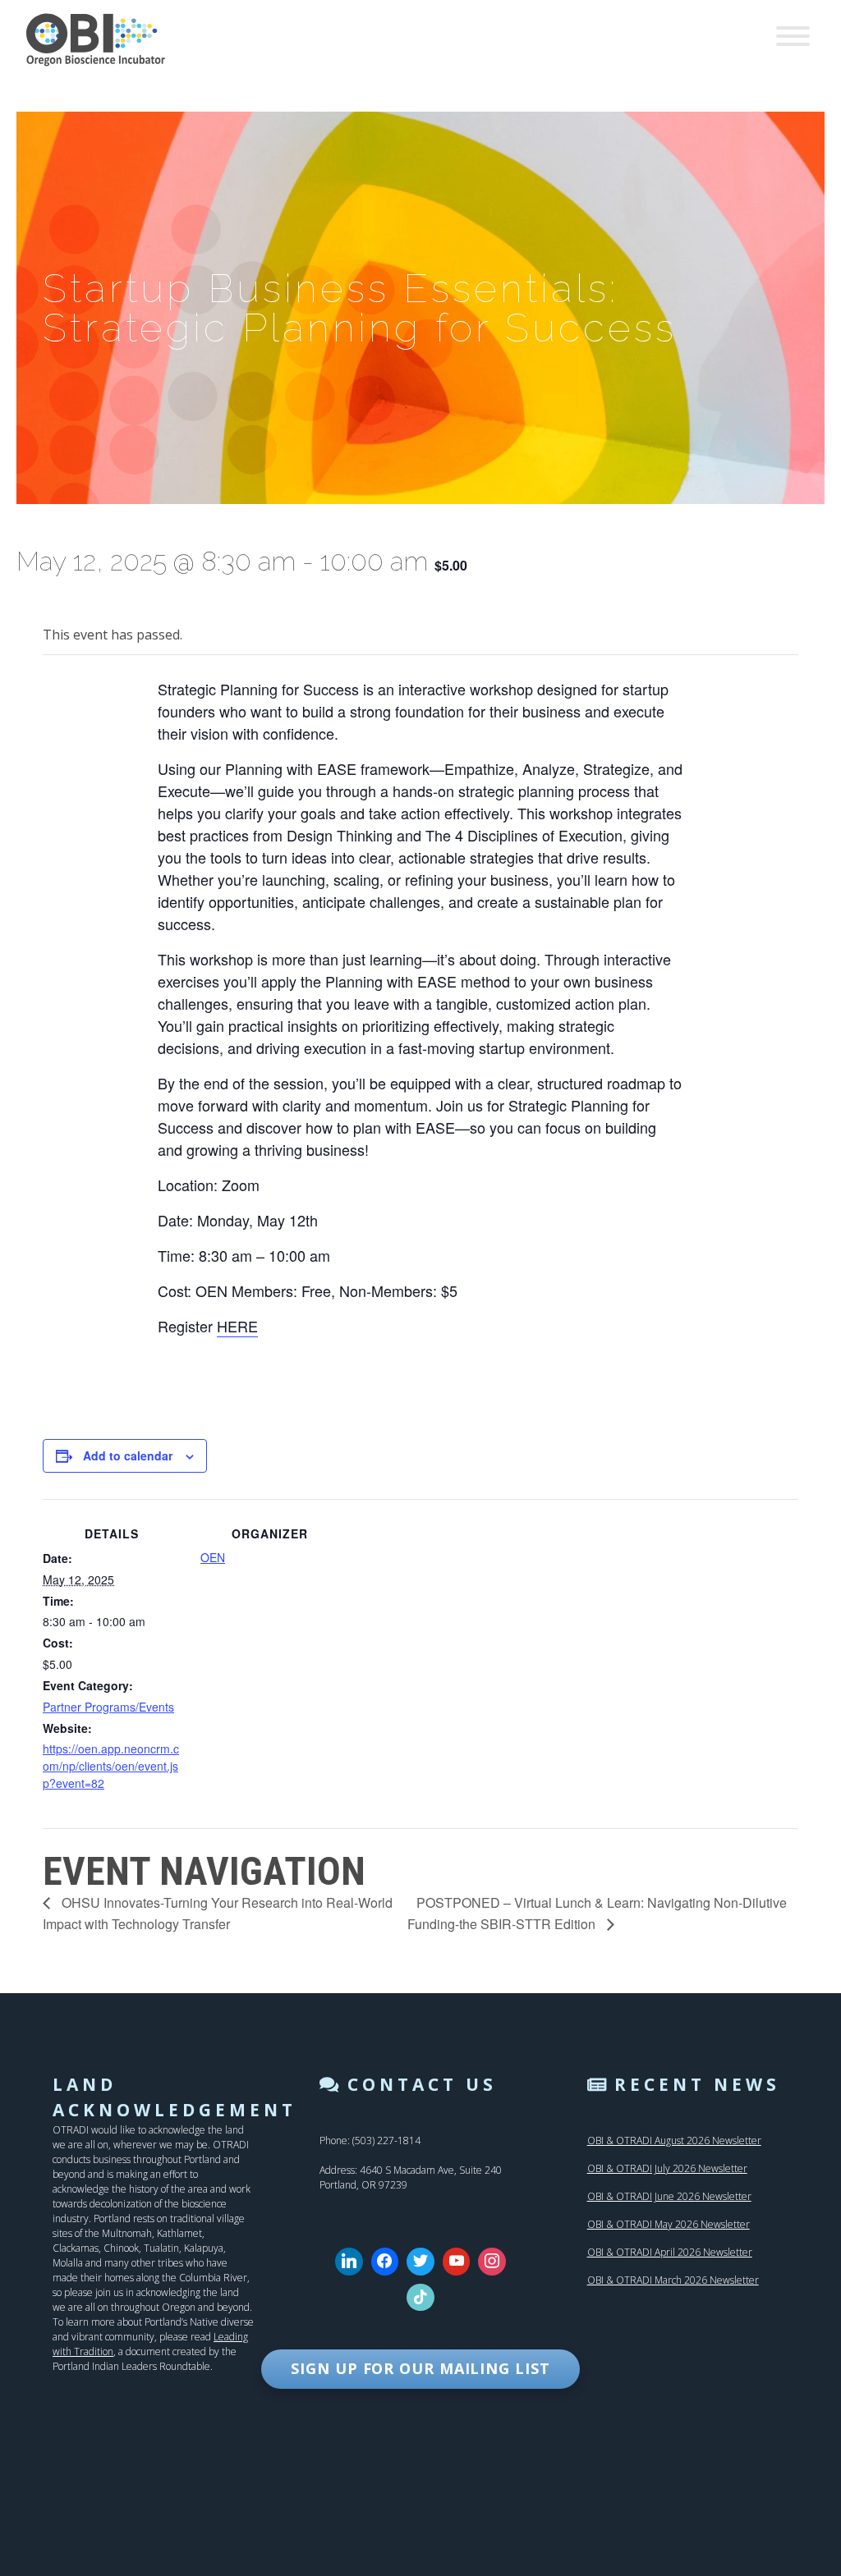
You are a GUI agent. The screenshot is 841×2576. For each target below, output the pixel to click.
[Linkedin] (349, 2262)
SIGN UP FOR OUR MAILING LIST (420, 2368)
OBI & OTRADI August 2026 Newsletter (674, 2141)
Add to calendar (128, 1455)
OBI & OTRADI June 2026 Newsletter (669, 2196)
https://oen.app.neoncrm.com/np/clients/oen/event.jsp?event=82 (111, 1766)
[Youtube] (457, 2262)
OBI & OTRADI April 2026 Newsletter (670, 2252)
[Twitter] (420, 2262)
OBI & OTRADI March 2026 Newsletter (673, 2280)
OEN (213, 1557)
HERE (237, 1326)
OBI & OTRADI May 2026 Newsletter (669, 2224)
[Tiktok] (420, 2298)
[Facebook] (385, 2262)
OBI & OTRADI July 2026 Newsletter (667, 2168)
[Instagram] (492, 2262)
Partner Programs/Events (108, 1707)
